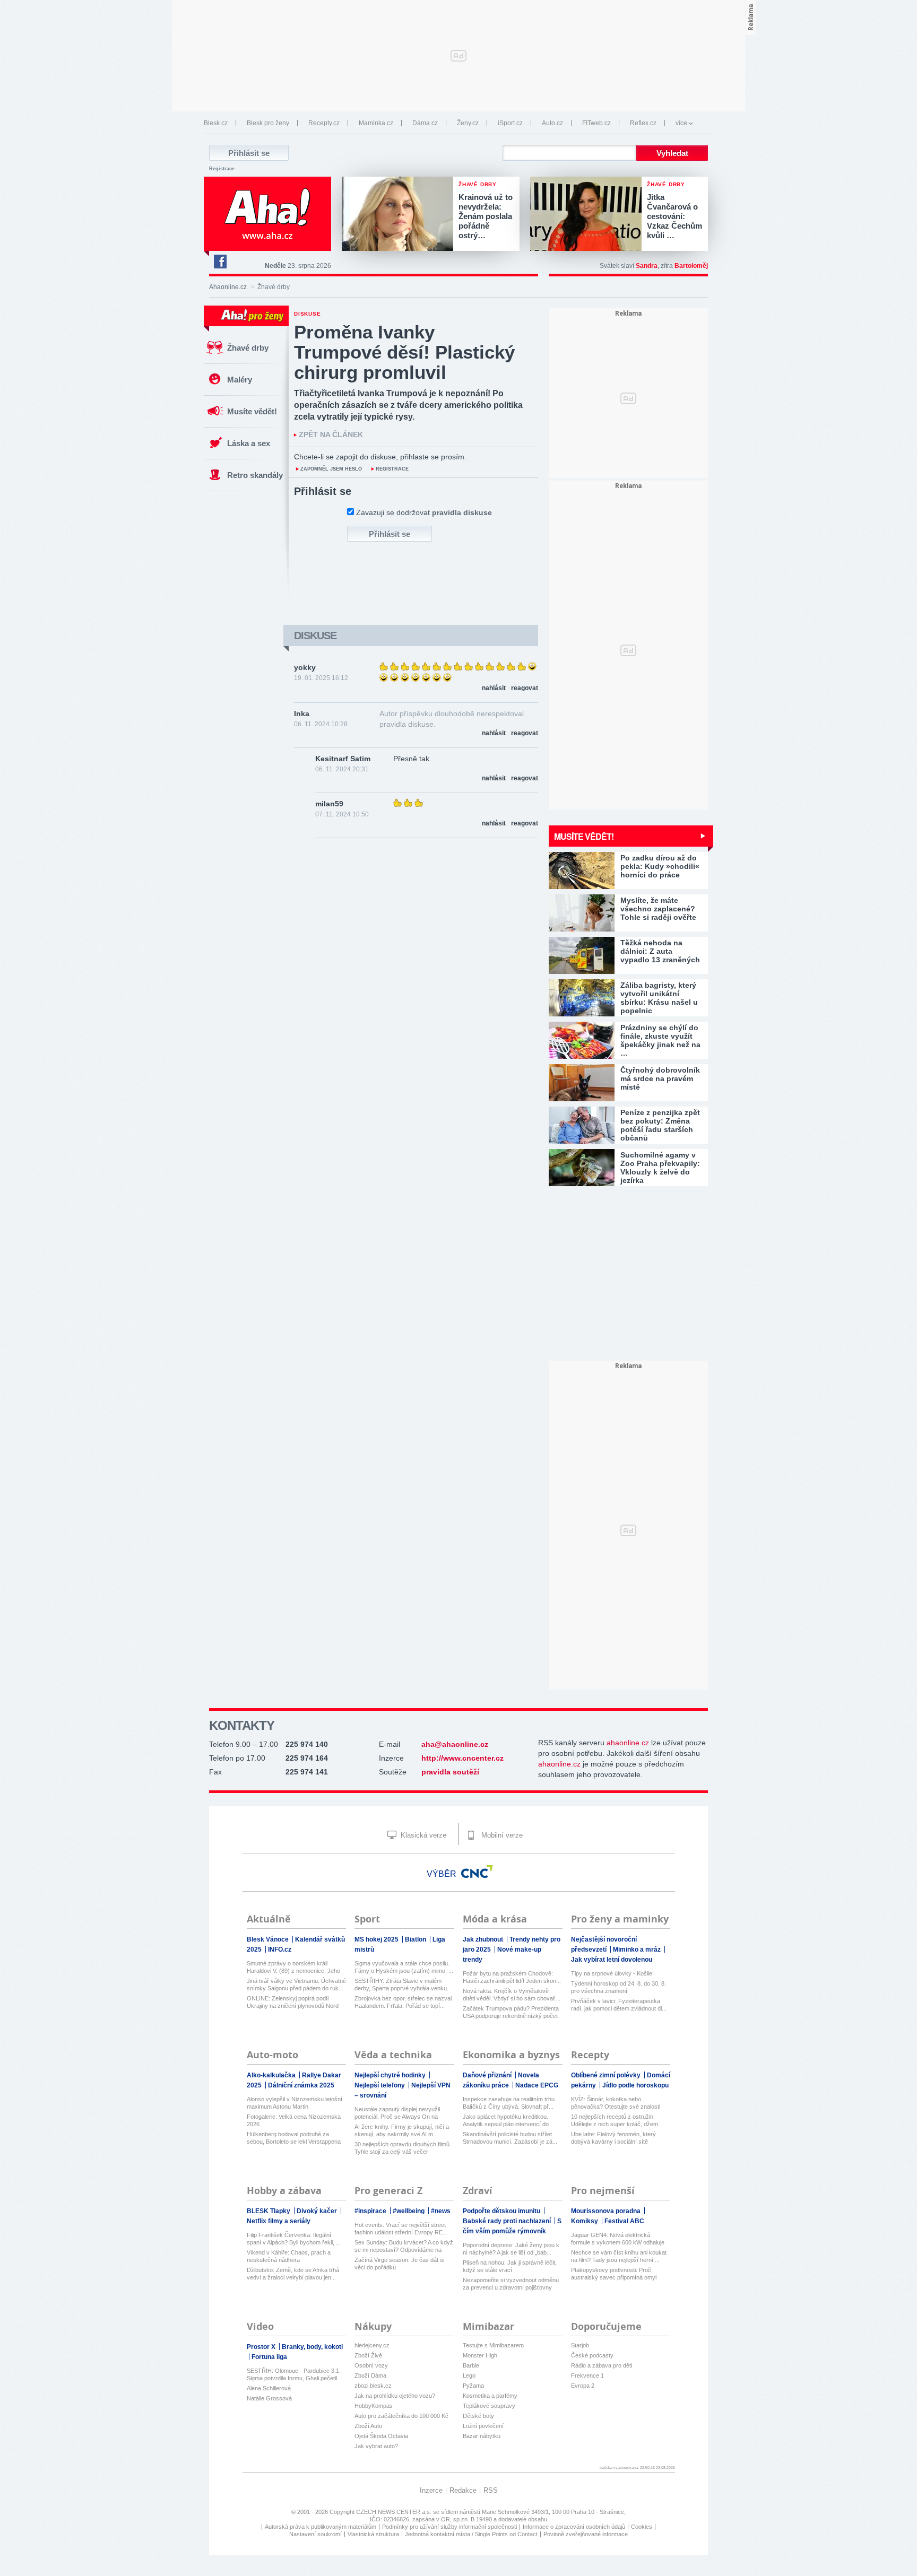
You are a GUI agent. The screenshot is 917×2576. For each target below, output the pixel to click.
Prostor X (262, 2347)
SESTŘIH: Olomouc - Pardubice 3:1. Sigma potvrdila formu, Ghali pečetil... (294, 2374)
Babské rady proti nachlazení (508, 2221)
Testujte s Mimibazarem (493, 2345)
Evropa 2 (583, 2386)
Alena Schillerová (269, 2388)
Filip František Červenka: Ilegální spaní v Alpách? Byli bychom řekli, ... (294, 2239)
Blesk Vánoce (269, 1939)
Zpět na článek (331, 435)
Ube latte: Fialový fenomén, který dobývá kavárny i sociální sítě (613, 2138)
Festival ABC (624, 2221)
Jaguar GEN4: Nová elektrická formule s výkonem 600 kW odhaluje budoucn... (618, 2239)
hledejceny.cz (372, 2345)
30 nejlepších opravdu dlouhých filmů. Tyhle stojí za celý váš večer (403, 2148)
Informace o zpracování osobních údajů (574, 2527)
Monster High (480, 2355)
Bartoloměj (691, 266)
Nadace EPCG (537, 2085)
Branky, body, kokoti (312, 2347)
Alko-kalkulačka (272, 2075)
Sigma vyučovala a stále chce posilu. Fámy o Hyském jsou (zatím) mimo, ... (404, 1967)
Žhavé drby (248, 348)
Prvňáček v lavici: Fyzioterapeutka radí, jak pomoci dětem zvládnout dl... (619, 2005)
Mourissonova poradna (607, 2211)
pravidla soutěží (450, 1772)
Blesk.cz (216, 123)
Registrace (222, 169)
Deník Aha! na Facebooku (220, 262)
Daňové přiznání (488, 2075)
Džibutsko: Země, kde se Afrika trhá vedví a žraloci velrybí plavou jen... (293, 2274)
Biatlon (416, 1939)
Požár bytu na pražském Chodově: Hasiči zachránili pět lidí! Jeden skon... (512, 1977)
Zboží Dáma (370, 2375)
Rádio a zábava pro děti (602, 2365)
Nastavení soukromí (315, 2534)
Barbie (471, 2365)
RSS (491, 2490)
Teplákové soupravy (489, 2406)
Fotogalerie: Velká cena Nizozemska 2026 (294, 2120)
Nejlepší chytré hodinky (391, 2075)
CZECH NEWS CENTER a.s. (395, 2512)
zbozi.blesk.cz (373, 2386)
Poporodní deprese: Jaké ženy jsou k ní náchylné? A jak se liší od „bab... (511, 2249)
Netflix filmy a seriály (279, 2221)
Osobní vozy (371, 2365)
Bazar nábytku (482, 2436)
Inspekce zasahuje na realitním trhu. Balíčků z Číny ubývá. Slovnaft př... (509, 2103)
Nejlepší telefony (380, 2085)
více (681, 123)
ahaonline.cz (628, 1743)
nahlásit (494, 688)
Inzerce (431, 2490)
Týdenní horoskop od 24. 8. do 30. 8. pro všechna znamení (618, 1987)
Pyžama (473, 2386)
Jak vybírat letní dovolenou (612, 1960)
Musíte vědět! (252, 411)
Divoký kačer (318, 2211)
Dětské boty (478, 2416)
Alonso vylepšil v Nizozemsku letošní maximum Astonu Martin (295, 2103)
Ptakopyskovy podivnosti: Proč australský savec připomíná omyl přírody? (614, 2274)
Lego (469, 2375)
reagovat (525, 688)
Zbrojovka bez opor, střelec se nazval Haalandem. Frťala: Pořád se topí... (403, 2002)
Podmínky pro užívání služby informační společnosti (449, 2527)
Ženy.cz (468, 123)
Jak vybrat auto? (376, 2446)
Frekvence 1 (587, 2375)
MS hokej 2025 (377, 1939)
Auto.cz (552, 123)
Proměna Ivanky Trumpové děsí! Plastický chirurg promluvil (404, 352)
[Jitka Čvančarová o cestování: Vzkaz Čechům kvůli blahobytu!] (589, 215)
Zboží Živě (368, 2355)
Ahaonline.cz (228, 287)
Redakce (463, 2490)
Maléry (240, 380)
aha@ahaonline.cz (455, 1744)
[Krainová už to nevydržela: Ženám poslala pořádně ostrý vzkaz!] (400, 215)
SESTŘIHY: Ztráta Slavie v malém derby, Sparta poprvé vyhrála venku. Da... (401, 1985)
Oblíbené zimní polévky (607, 2075)
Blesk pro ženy (268, 123)
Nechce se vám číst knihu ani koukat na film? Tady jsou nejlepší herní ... (619, 2256)
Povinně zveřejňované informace (586, 2534)
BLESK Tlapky (269, 2211)
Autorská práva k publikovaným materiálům (321, 2527)
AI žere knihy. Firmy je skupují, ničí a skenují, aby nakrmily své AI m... (402, 2130)
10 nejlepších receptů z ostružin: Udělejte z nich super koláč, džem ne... (615, 2121)
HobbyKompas (374, 2406)
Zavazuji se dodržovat (424, 512)
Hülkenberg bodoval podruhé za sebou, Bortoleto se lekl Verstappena (294, 2138)
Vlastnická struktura (373, 2534)
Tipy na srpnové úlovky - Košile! (612, 1973)
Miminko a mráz (638, 1950)
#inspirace (371, 2211)
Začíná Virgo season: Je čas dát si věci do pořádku (399, 2264)
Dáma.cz (425, 123)
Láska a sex (249, 443)
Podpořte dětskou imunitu (502, 2211)
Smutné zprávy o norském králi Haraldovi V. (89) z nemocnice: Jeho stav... (293, 1967)
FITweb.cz (596, 123)
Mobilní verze (501, 1835)
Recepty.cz (324, 123)
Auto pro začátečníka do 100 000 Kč (401, 2416)
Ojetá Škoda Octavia (381, 2436)
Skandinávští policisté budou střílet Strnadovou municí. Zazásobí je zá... (510, 2138)
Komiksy (585, 2221)
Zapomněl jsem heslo (331, 469)
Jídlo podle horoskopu (635, 2085)
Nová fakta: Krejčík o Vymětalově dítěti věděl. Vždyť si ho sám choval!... (512, 1995)
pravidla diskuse (462, 512)
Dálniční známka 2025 (301, 2085)
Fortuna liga (269, 2357)
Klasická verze (422, 1835)
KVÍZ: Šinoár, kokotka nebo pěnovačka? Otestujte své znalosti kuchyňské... (616, 2103)
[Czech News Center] (477, 1872)
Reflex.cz (643, 123)
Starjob (580, 2345)
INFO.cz (280, 1950)
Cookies (642, 2527)
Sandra (647, 266)
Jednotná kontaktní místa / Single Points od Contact (471, 2534)
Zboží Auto (368, 2426)
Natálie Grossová (269, 2398)
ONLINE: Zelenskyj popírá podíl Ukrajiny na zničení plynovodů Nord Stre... (293, 2002)
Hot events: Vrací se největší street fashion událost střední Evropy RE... (401, 2229)
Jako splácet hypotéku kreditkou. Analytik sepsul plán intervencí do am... (506, 2121)
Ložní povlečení (483, 2426)
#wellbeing (409, 2211)
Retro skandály (255, 475)
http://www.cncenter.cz (462, 1758)
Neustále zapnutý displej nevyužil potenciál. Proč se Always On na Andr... (397, 2113)
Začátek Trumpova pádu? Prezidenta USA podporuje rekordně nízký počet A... (511, 2012)
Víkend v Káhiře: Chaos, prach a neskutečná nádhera (289, 2256)
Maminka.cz (376, 123)
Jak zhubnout (484, 1939)
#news (441, 2211)
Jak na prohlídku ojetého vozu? (395, 2396)
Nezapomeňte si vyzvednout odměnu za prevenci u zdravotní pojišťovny (511, 2284)
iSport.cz (510, 123)
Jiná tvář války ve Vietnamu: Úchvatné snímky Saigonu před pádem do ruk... (296, 1985)
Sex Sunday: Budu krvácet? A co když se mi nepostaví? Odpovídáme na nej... (404, 2246)
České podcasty (592, 2355)
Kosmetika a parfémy (490, 2396)
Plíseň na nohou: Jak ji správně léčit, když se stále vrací (510, 2266)
